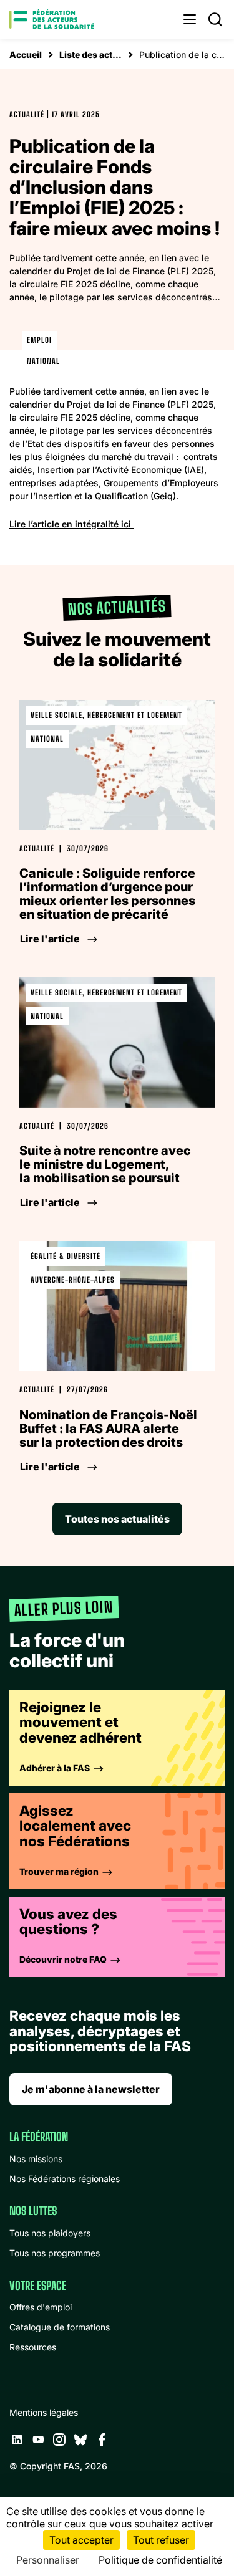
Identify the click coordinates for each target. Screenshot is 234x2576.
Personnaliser (48, 2560)
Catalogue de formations (60, 2327)
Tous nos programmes (55, 2253)
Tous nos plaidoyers (50, 2233)
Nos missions (36, 2159)
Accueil (26, 55)
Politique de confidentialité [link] (160, 2560)
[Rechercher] (215, 19)
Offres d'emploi (41, 2307)
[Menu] (190, 19)
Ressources (33, 2347)
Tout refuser (161, 2540)
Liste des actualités (90, 55)
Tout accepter (81, 2540)
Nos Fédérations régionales (65, 2179)
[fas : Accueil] (52, 19)
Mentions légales (44, 2412)
